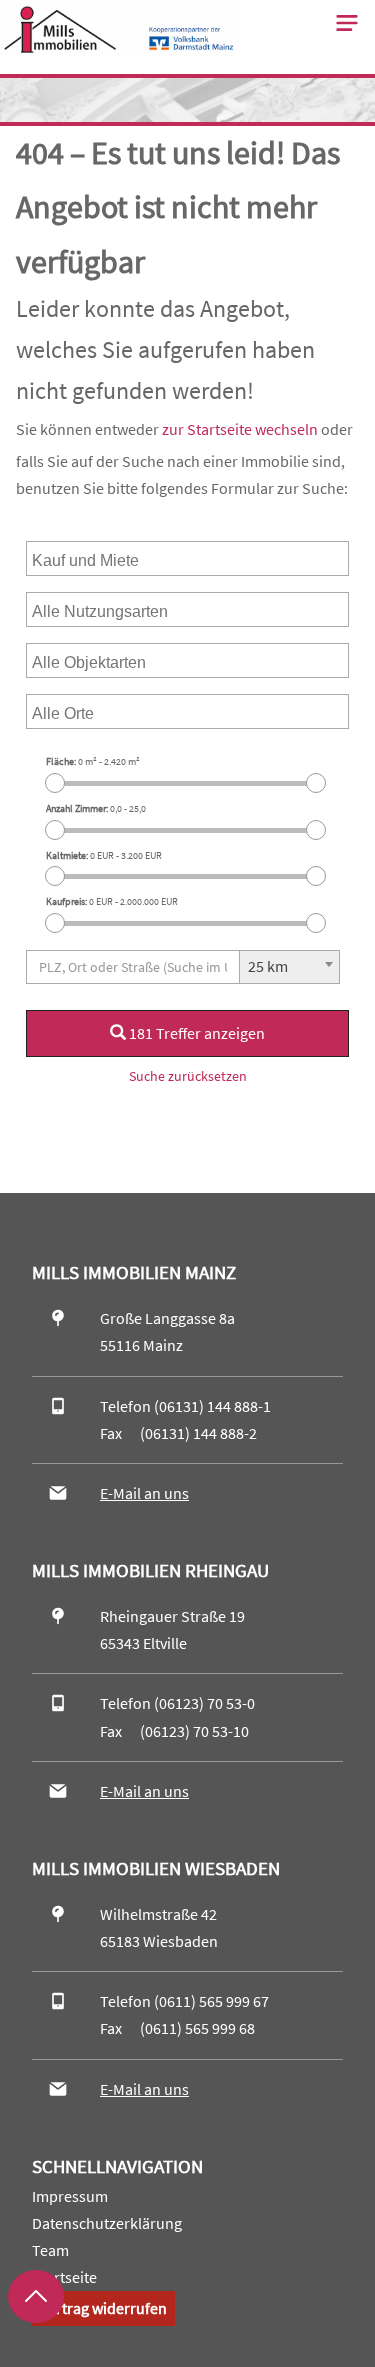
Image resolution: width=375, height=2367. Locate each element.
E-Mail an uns (144, 1493)
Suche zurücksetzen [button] (188, 1076)
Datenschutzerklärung (107, 2223)
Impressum (70, 2196)
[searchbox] (127, 558)
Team (50, 2250)
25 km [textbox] (268, 966)
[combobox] (187, 558)
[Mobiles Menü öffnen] (347, 23)
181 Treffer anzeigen (195, 1033)
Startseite (64, 2277)
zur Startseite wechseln (240, 429)
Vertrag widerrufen (103, 2308)
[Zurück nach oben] (36, 2296)
